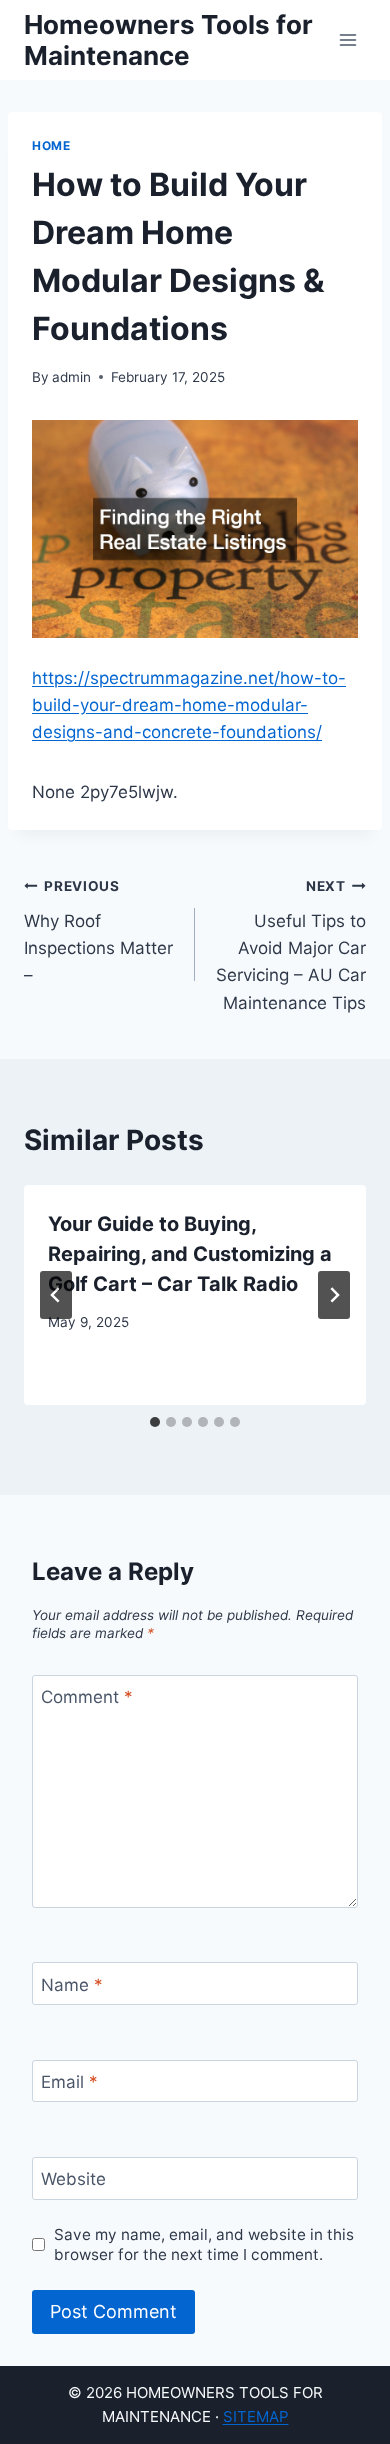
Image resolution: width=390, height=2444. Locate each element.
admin (71, 377)
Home (51, 145)
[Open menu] (347, 39)
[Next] (334, 1295)
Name (72, 1985)
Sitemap (256, 2416)
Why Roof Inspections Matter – (98, 931)
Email (69, 2082)
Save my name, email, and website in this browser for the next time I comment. (204, 2244)
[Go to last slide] (56, 1295)
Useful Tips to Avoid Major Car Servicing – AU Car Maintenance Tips (291, 945)
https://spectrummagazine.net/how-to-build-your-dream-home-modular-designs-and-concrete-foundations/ (189, 705)
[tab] (155, 1422)
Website (73, 2179)
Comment (87, 1697)
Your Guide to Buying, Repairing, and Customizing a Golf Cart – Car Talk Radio (190, 1254)
